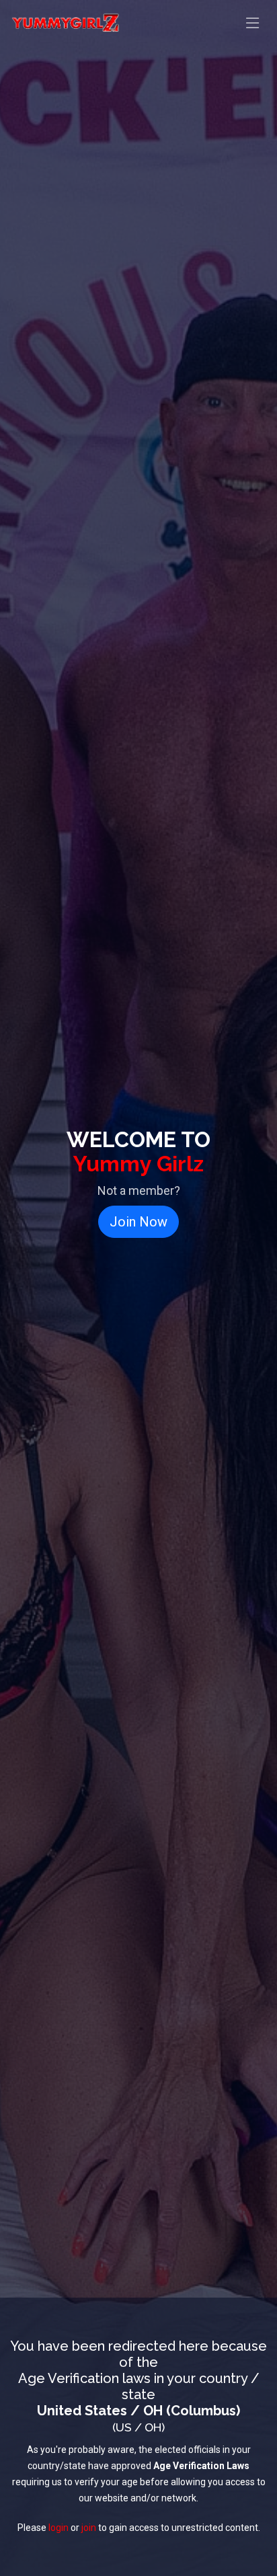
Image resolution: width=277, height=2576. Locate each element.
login (58, 2528)
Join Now (138, 1222)
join (89, 2528)
